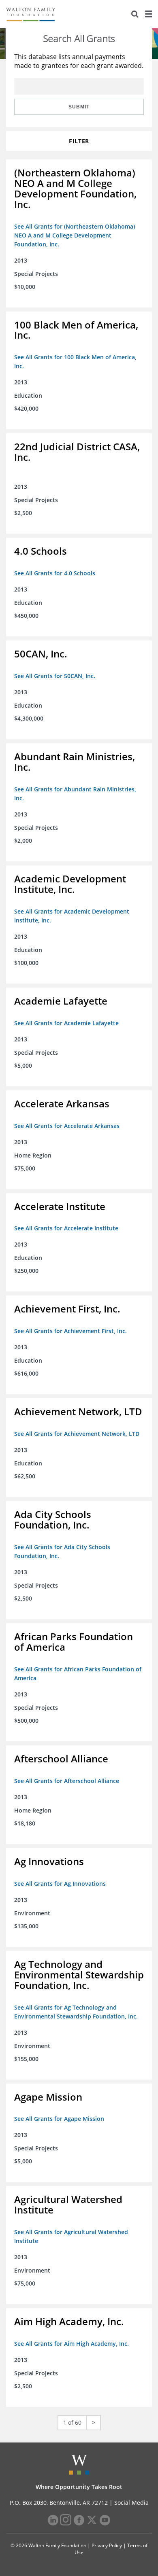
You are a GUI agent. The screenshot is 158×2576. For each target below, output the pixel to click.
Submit (79, 107)
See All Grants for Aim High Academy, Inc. (72, 2344)
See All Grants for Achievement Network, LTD (77, 1434)
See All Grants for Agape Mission (59, 2119)
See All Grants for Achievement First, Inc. (70, 1331)
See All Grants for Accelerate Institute (66, 1228)
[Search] (135, 14)
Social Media (131, 2503)
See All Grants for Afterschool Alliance (67, 1781)
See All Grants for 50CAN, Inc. (55, 676)
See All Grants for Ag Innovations (60, 1884)
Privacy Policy (107, 2545)
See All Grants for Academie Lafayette (66, 1023)
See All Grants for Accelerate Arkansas (67, 1126)
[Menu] (148, 14)
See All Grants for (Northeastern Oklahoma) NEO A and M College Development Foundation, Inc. (75, 235)
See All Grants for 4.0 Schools (55, 573)
